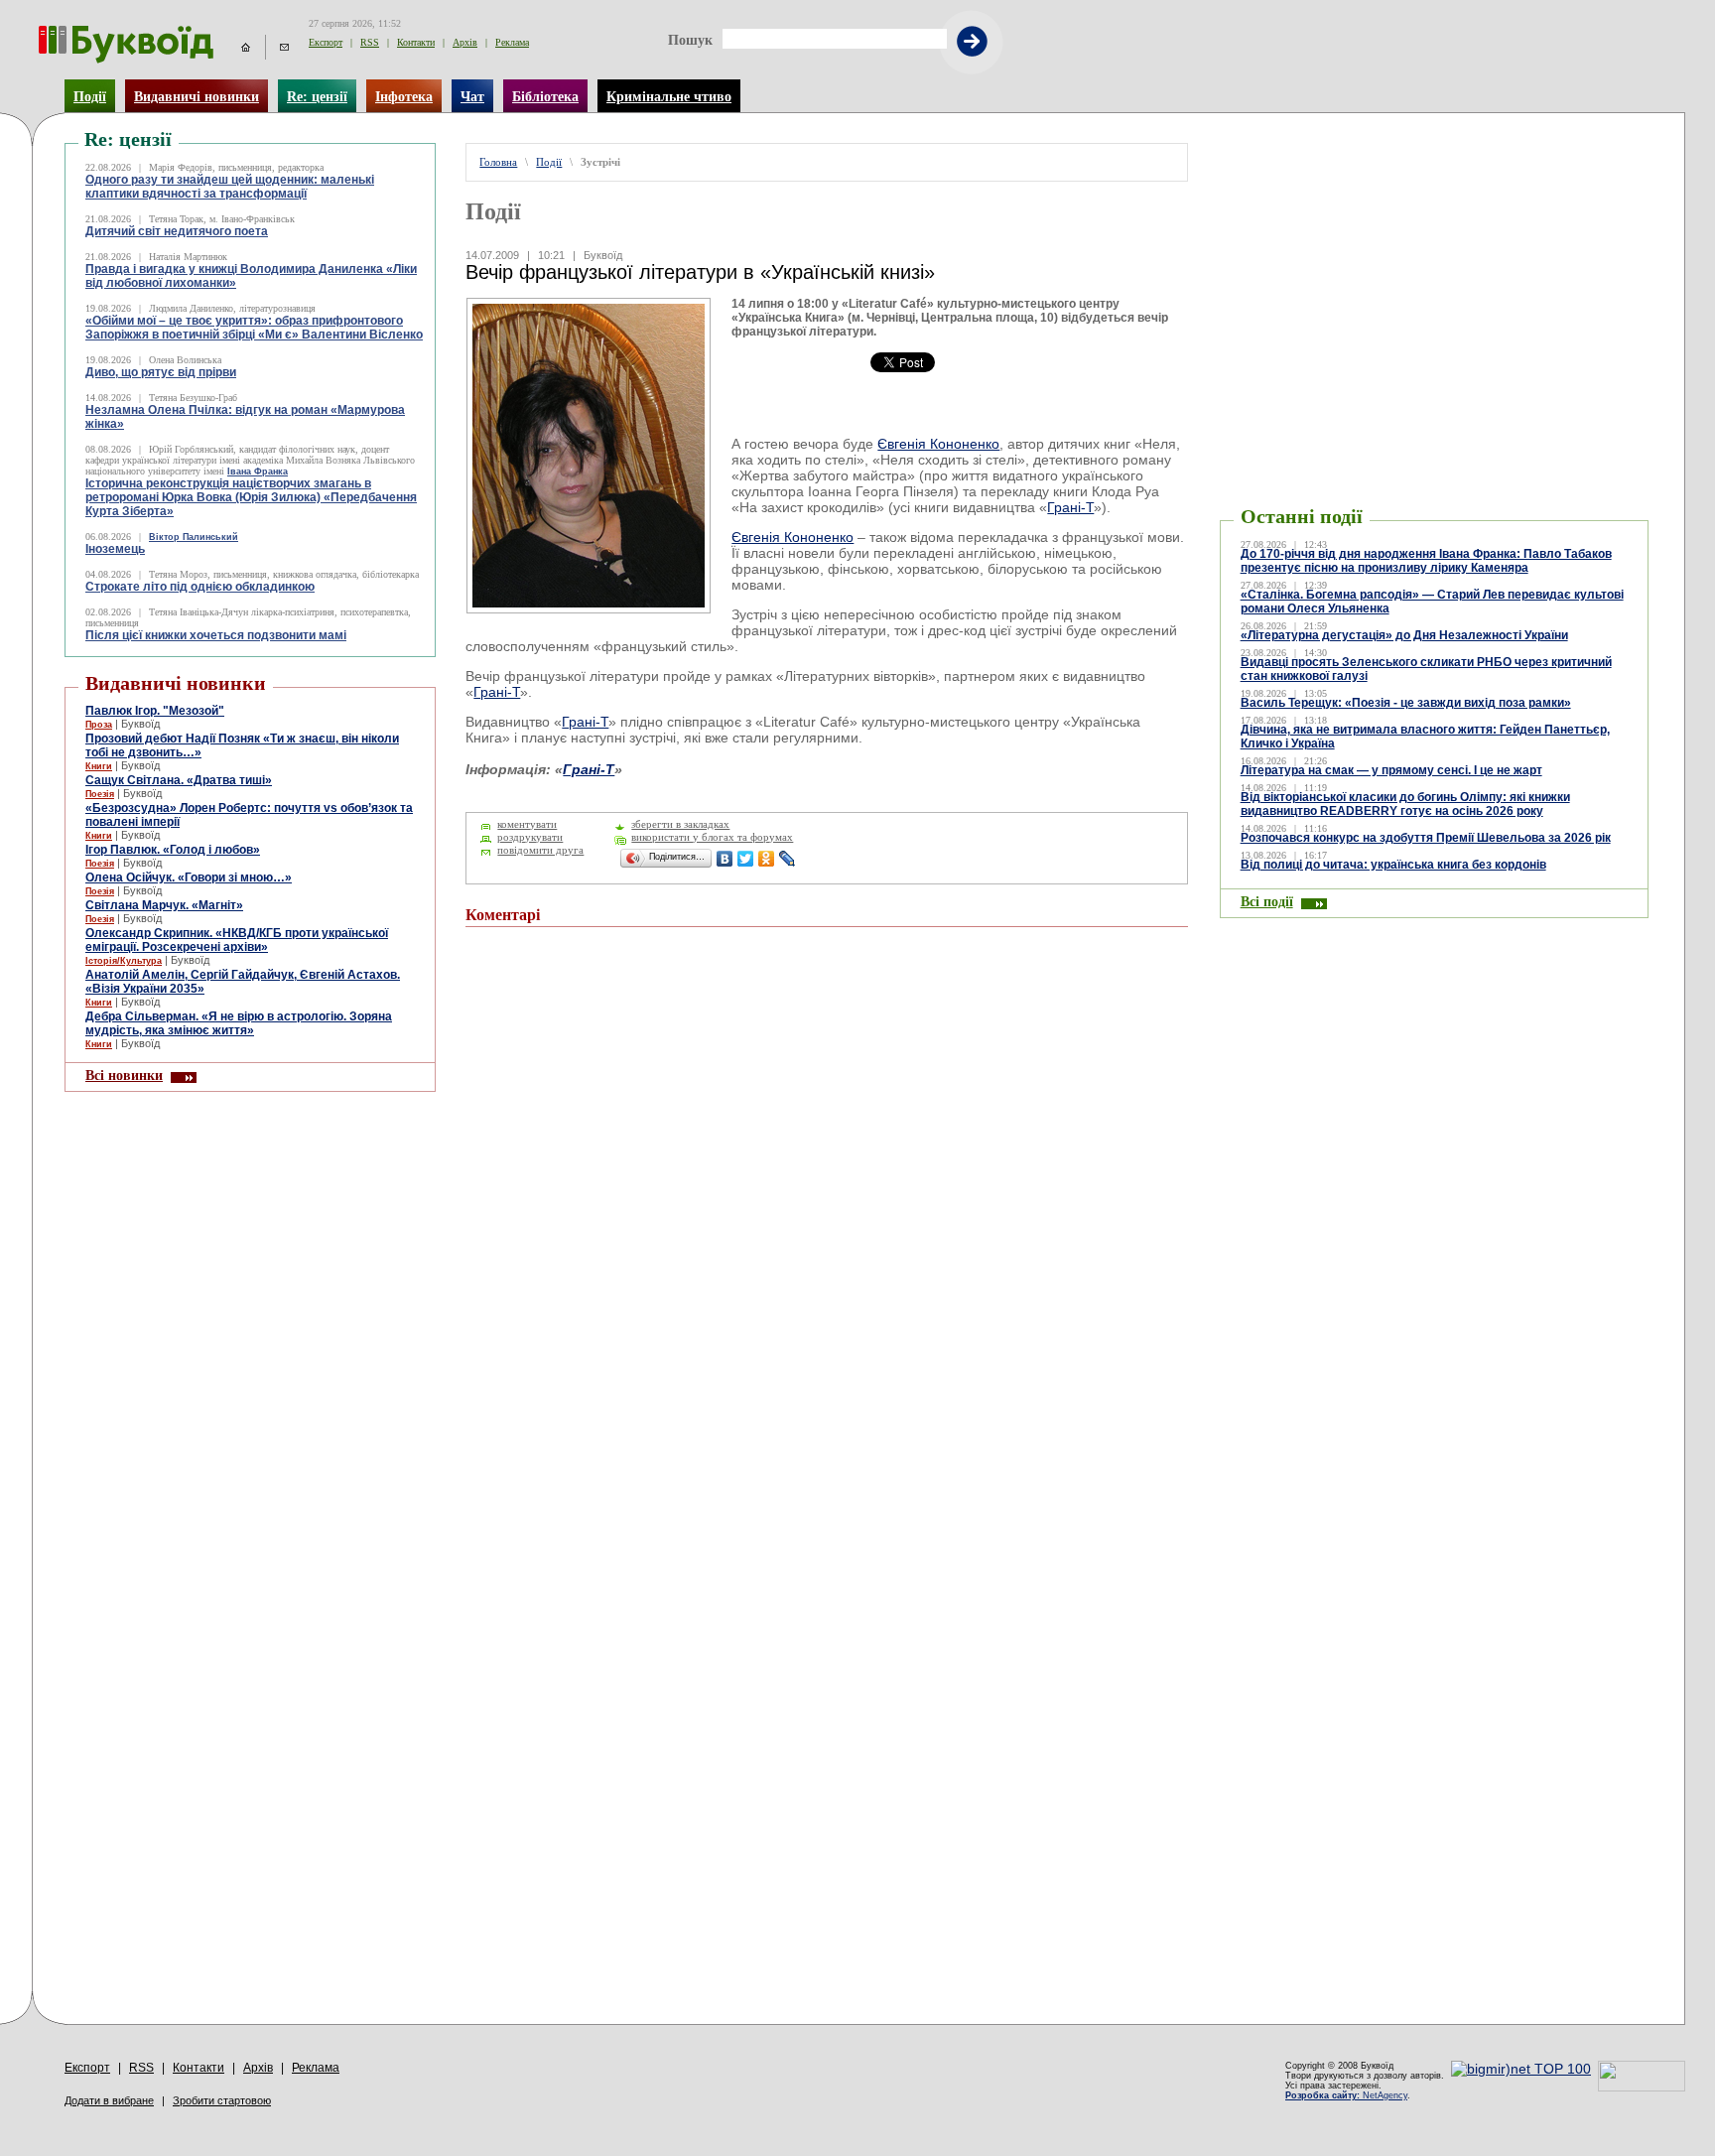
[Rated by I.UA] (1642, 2087)
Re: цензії (317, 96)
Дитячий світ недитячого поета (177, 231)
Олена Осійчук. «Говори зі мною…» (189, 877)
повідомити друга (540, 850)
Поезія (100, 794)
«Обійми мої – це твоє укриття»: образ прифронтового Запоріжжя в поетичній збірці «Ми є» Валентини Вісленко (254, 328)
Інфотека (404, 96)
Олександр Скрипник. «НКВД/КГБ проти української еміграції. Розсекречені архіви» (237, 940)
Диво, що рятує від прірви (161, 372)
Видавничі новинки (197, 96)
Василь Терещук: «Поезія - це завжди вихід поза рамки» (1406, 703)
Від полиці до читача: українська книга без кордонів (1393, 865)
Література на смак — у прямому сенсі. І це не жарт (1391, 770)
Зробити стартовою (222, 2100)
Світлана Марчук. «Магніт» (164, 905)
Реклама (512, 42)
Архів (465, 42)
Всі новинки (124, 1075)
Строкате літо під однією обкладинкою (200, 587)
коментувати (527, 824)
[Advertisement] (1339, 173)
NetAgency (1346, 2095)
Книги (99, 766)
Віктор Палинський (194, 537)
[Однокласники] (767, 859)
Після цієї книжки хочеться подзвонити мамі (216, 635)
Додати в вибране (109, 2100)
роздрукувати (530, 837)
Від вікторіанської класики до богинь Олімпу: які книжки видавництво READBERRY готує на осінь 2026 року (1405, 804)
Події (90, 96)
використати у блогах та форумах (712, 837)
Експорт (326, 42)
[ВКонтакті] (725, 859)
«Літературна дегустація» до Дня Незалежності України (1404, 635)
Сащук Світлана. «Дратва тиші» (179, 780)
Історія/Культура (124, 961)
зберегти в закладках (680, 824)
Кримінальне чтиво (669, 96)
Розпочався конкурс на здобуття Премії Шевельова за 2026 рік (1426, 838)
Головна (498, 162)
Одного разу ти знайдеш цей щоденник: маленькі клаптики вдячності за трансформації (230, 187)
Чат (472, 96)
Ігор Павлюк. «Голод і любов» (173, 850)
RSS (370, 42)
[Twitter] (746, 859)
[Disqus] (826, 1209)
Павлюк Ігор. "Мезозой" (155, 711)
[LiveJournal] (788, 859)
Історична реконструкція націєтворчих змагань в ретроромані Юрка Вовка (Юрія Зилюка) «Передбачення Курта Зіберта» (251, 497)
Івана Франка (258, 472)
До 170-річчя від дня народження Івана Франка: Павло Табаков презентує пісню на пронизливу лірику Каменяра (1426, 561)
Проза (99, 725)
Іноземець (115, 549)
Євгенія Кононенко (938, 444)
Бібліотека (545, 96)
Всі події (1267, 901)
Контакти (416, 42)
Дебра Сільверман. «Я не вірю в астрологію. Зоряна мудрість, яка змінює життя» (239, 1023)
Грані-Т (1070, 507)
